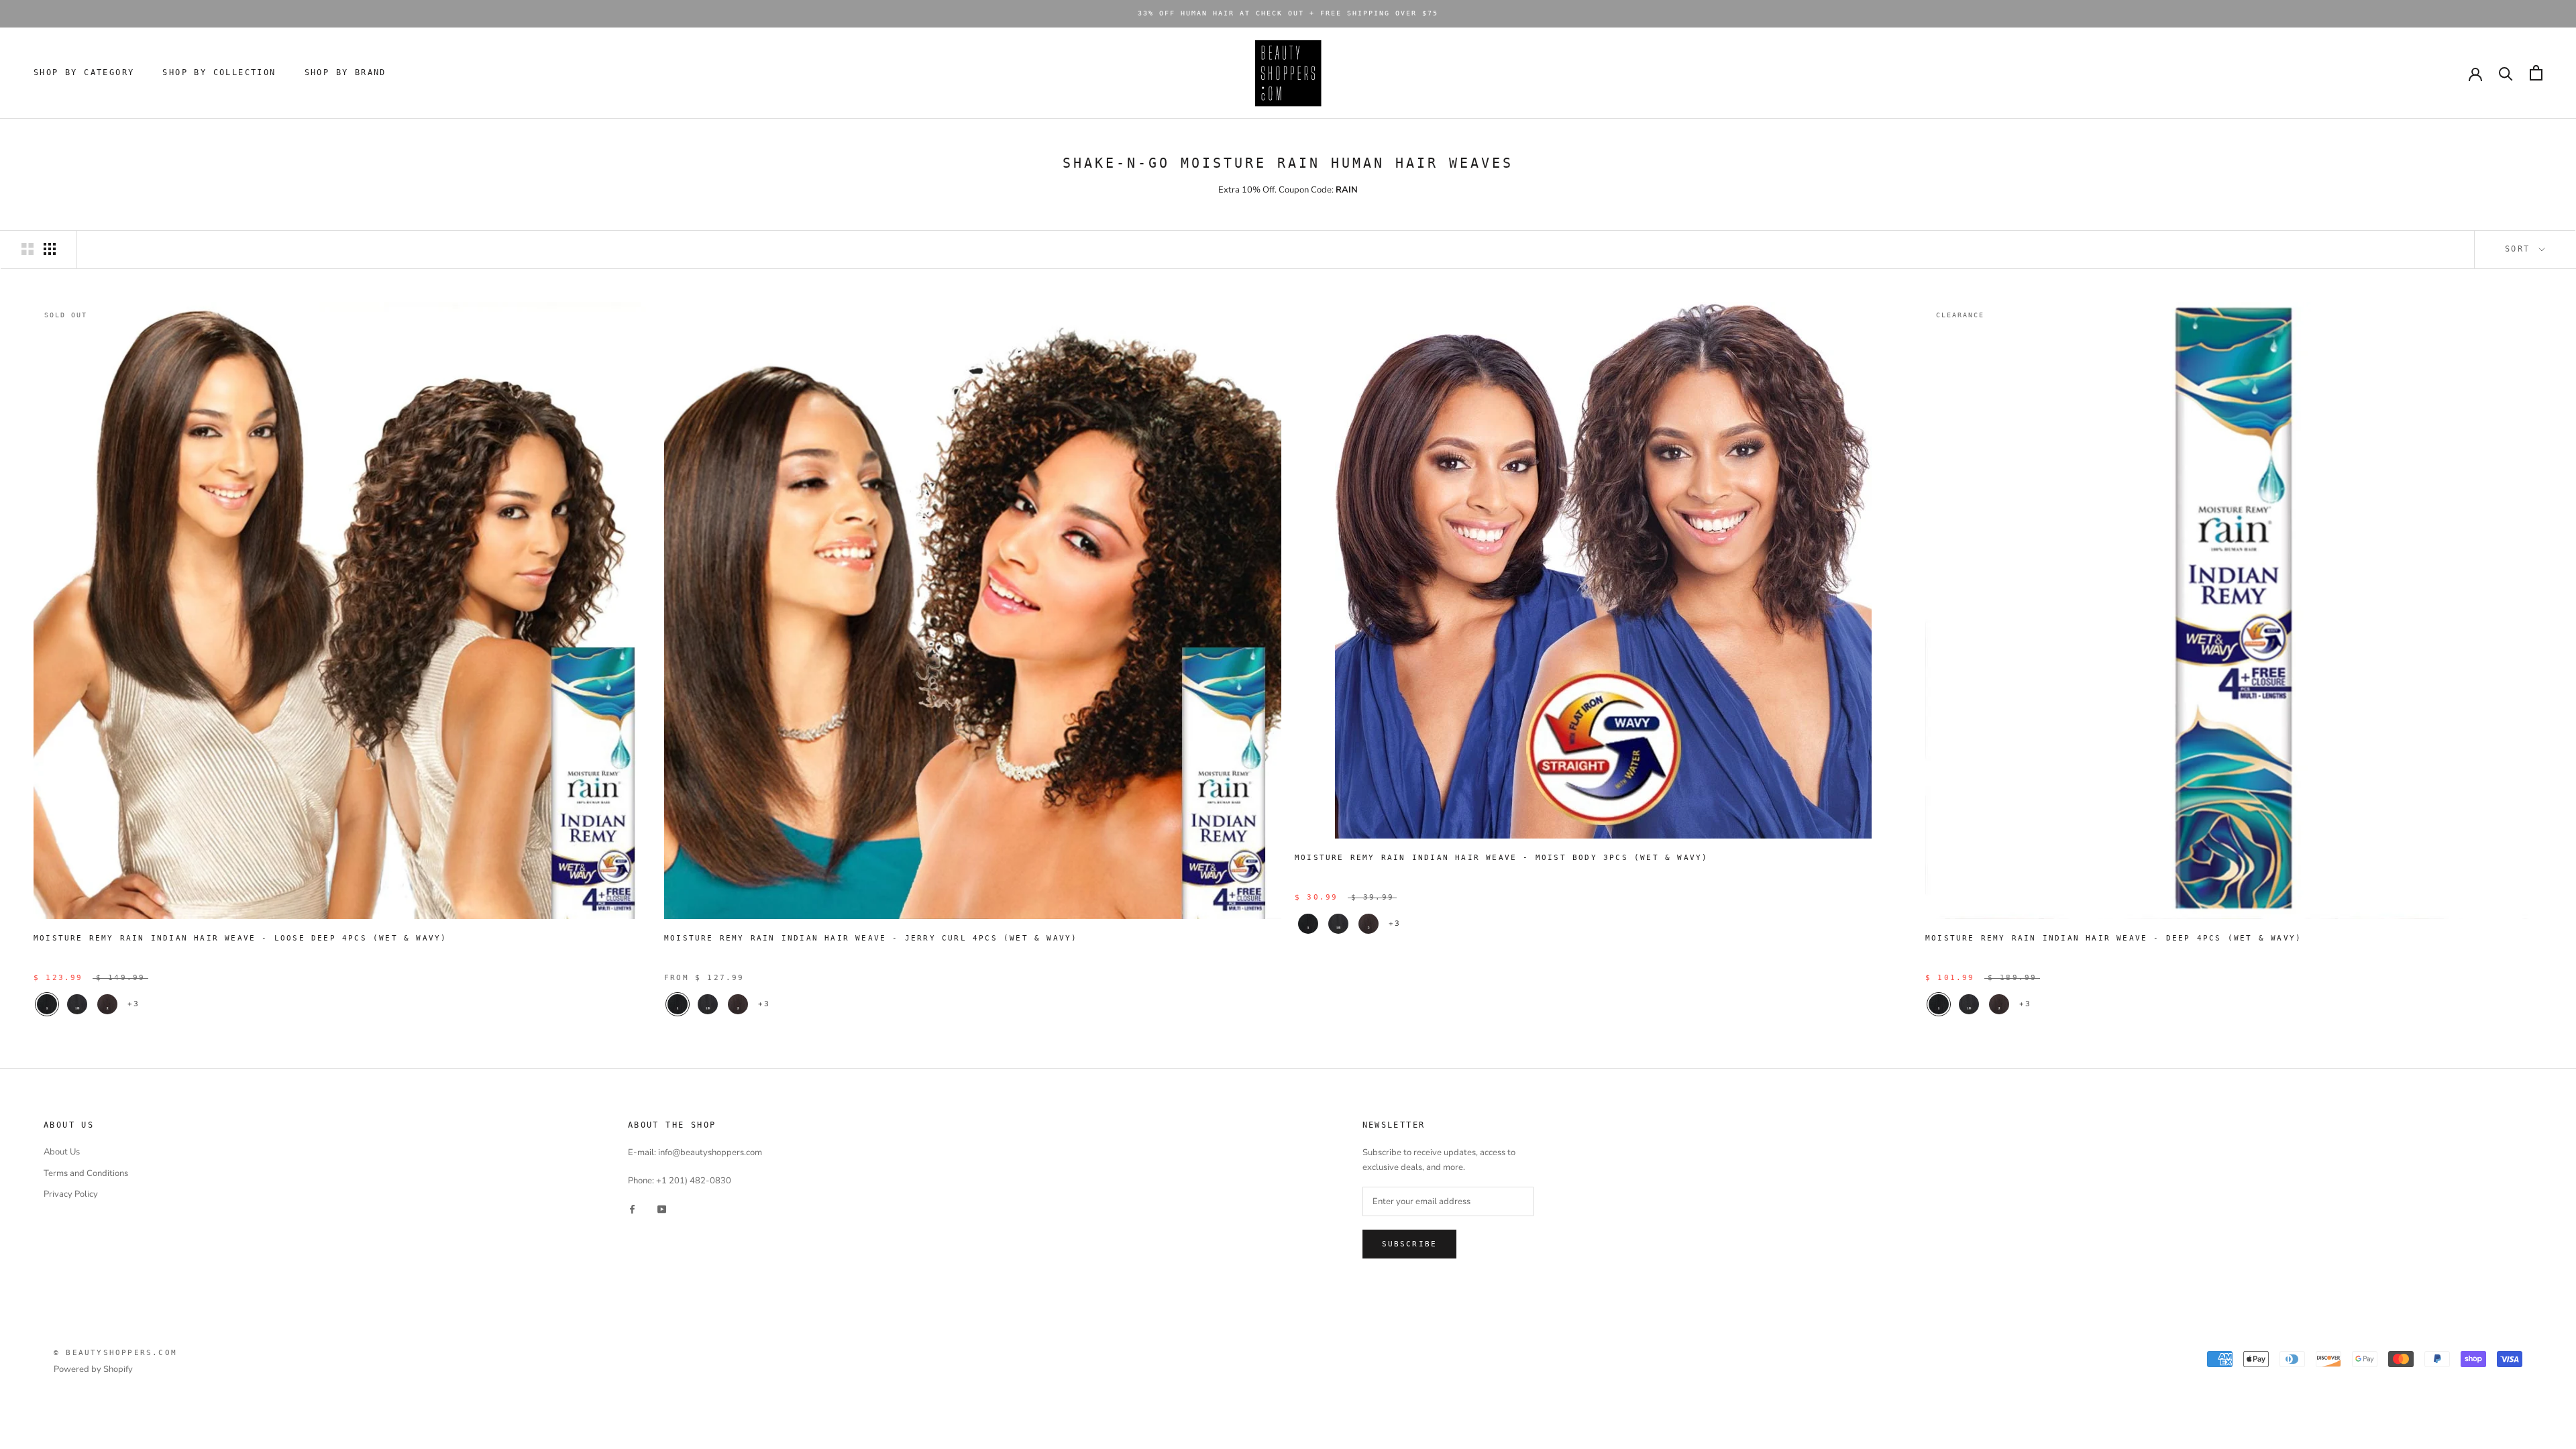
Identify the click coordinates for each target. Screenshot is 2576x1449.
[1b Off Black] (77, 1004)
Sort (2521, 249)
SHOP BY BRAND (345, 72)
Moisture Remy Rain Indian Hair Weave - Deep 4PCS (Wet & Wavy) (2113, 938)
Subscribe (1410, 1244)
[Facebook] (632, 1209)
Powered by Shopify (93, 1369)
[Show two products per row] (28, 249)
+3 (133, 1004)
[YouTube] (662, 1209)
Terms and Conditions (86, 1173)
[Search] (2506, 73)
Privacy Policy (71, 1194)
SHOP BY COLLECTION (219, 72)
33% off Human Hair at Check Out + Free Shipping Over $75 (1288, 13)
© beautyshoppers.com (115, 1353)
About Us (62, 1152)
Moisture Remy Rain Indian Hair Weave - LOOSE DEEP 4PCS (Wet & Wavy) (240, 938)
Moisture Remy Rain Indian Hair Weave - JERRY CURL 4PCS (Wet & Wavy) (871, 938)
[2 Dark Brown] (107, 1004)
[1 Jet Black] (47, 1004)
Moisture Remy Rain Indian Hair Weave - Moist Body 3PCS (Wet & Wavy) (1501, 858)
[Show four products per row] (50, 249)
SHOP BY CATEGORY (84, 72)
